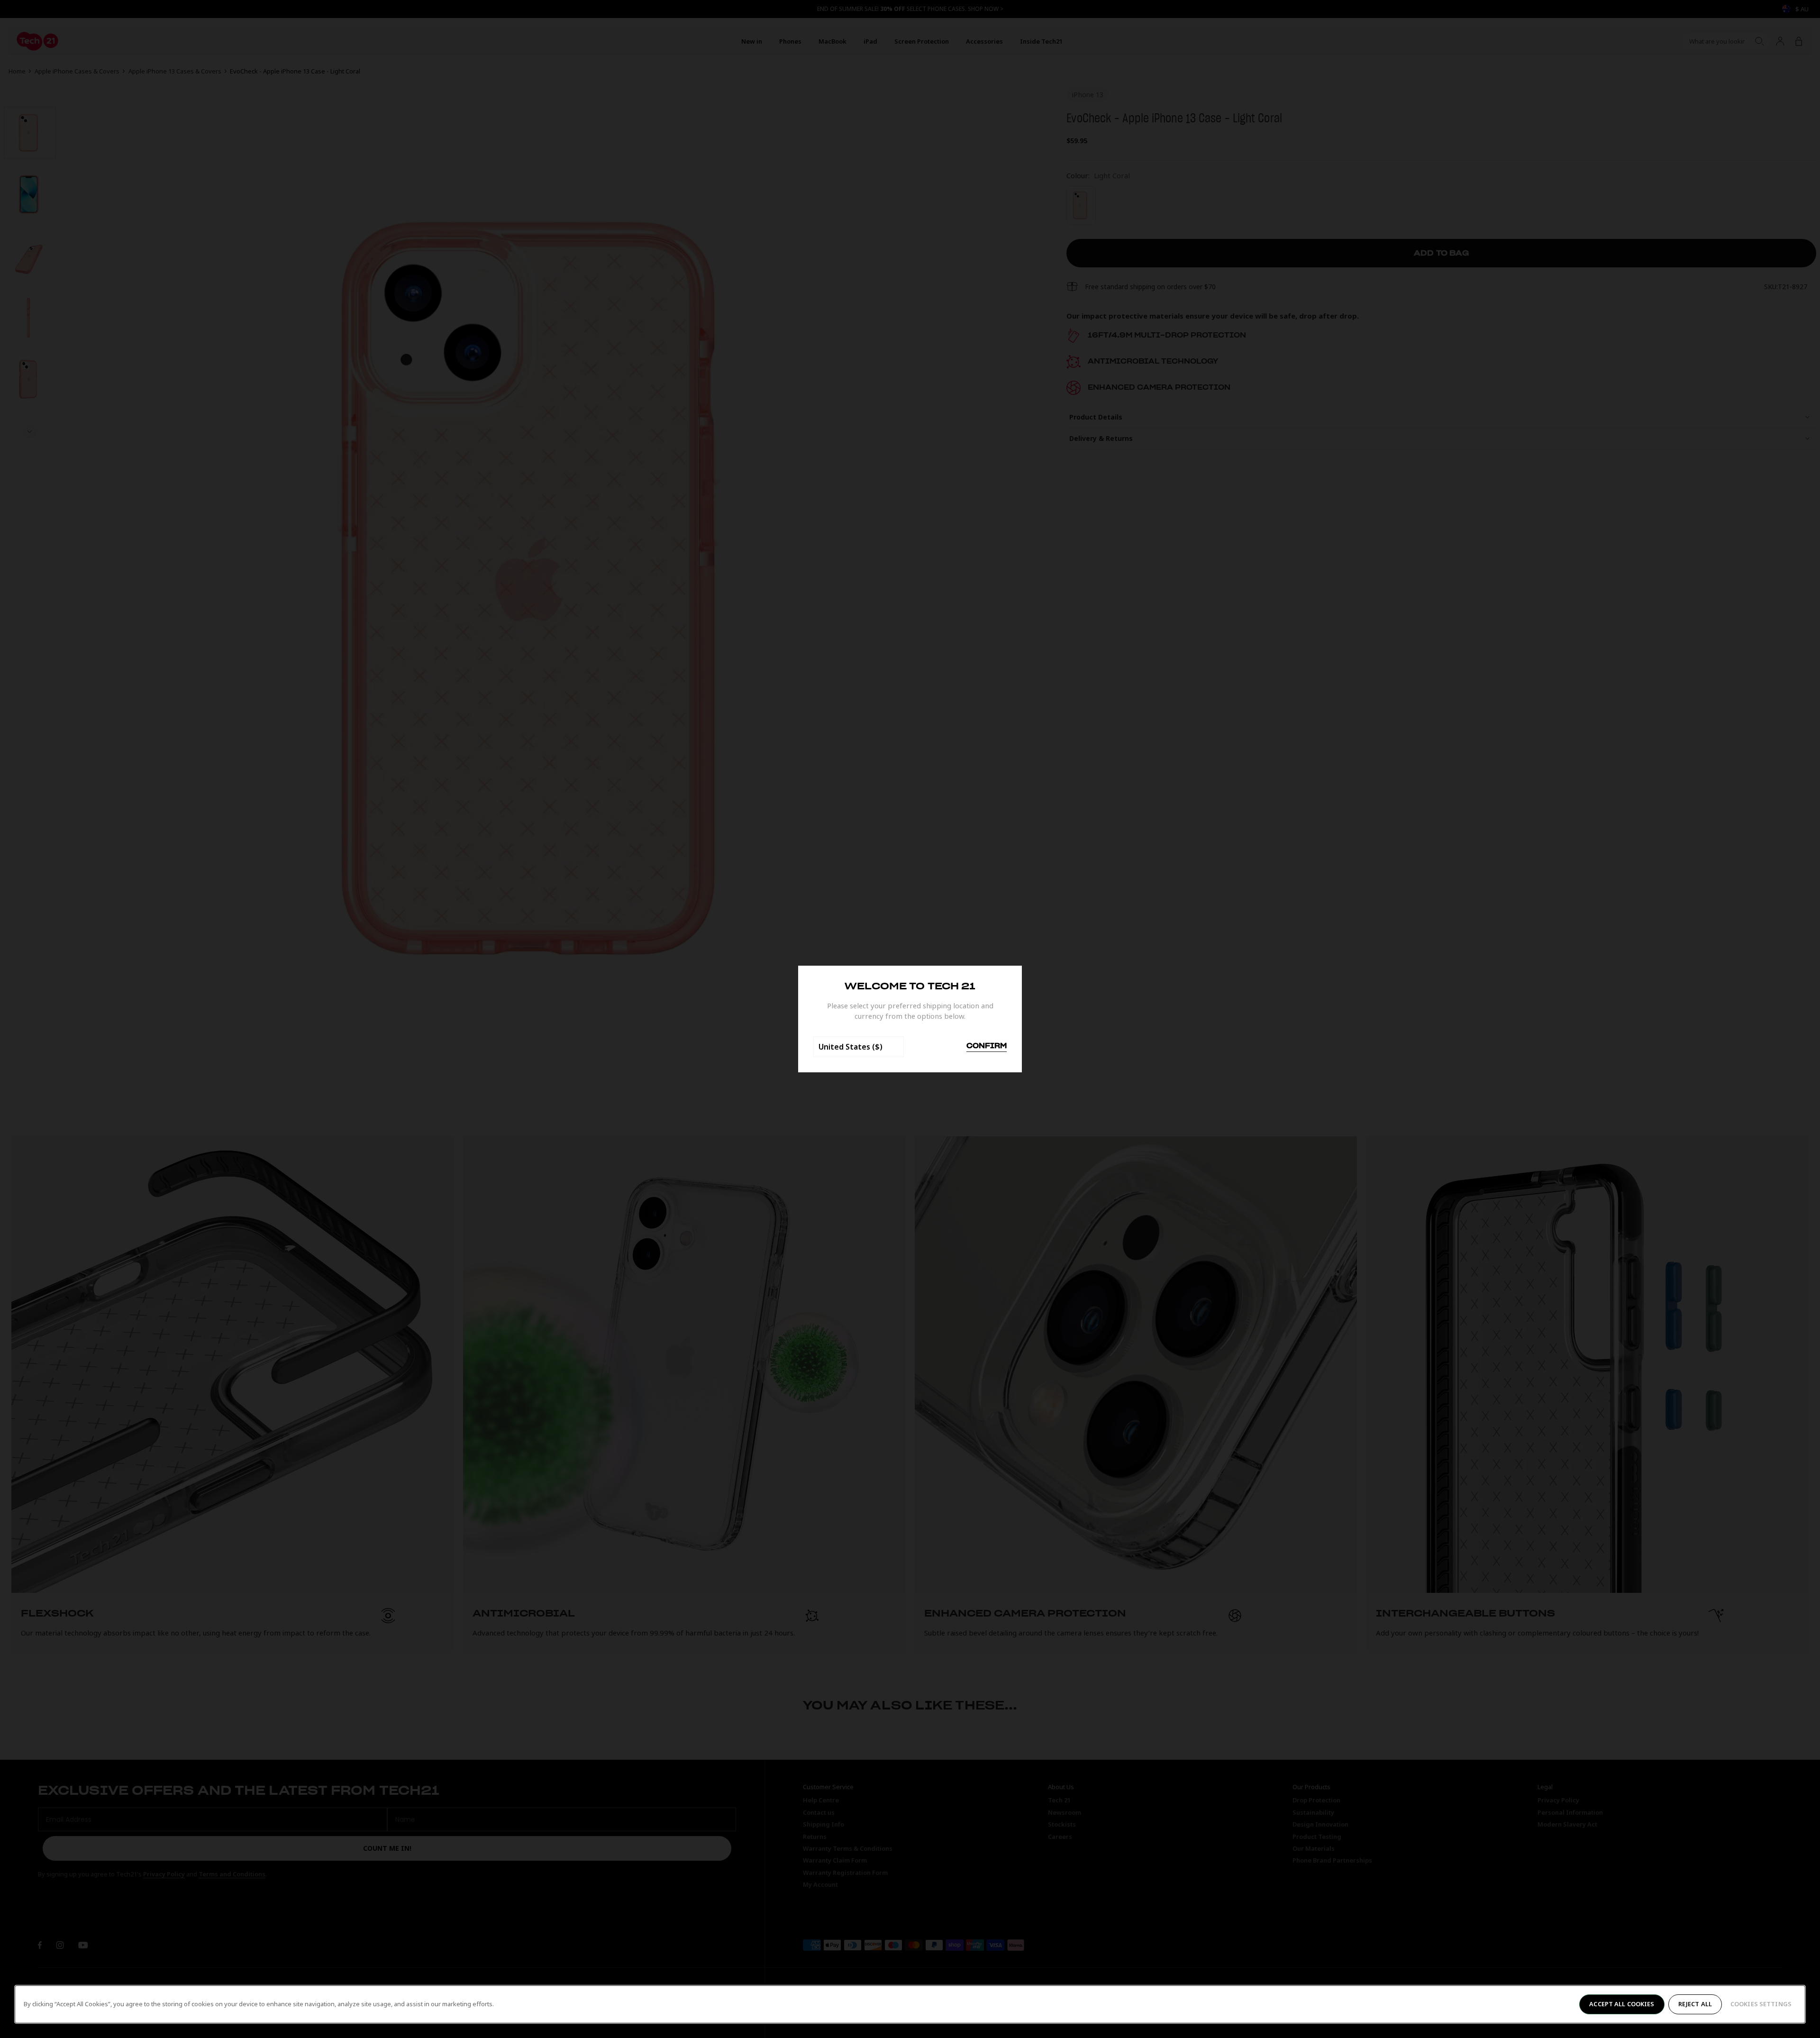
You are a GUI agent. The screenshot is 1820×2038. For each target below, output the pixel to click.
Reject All (1695, 2004)
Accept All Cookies (1622, 2004)
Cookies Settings (1761, 2004)
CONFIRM (987, 1046)
